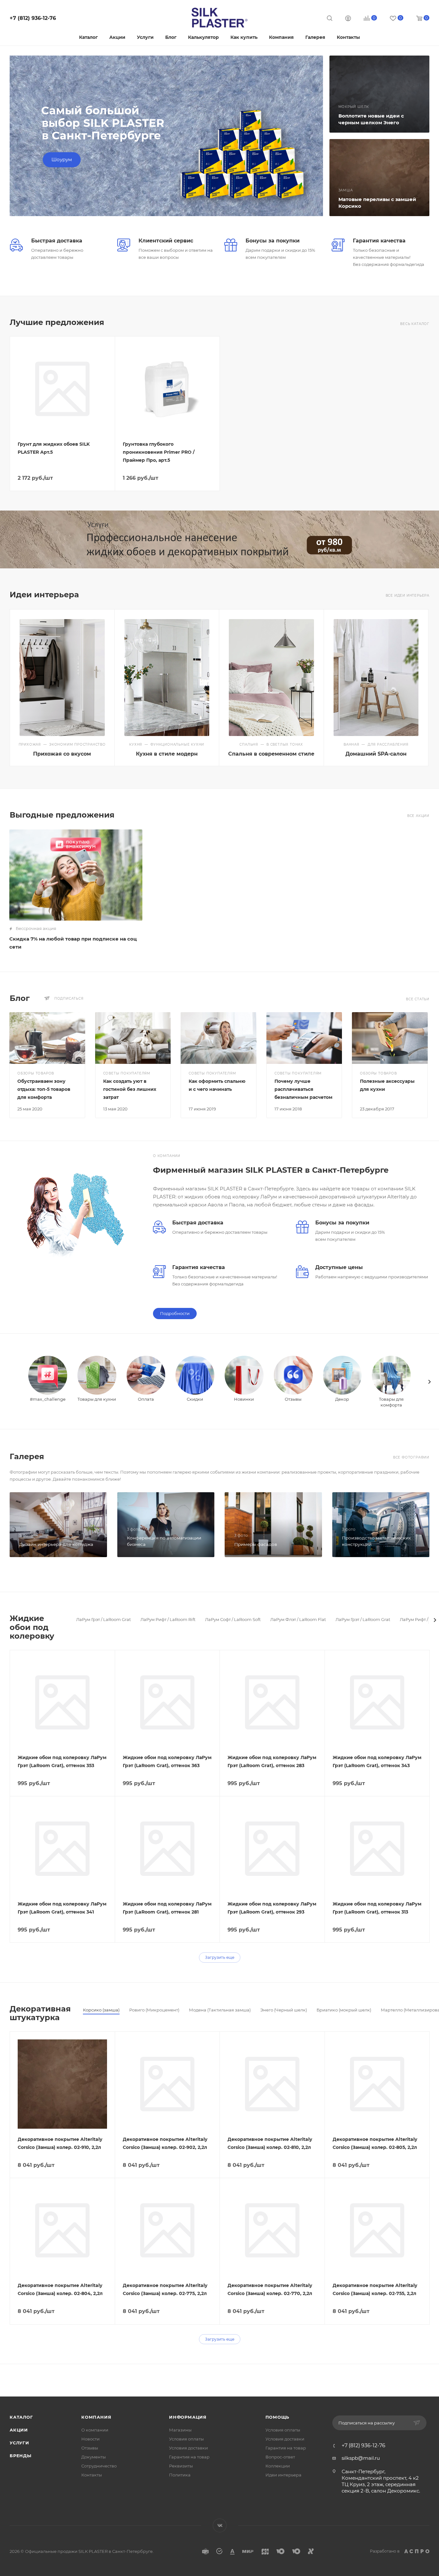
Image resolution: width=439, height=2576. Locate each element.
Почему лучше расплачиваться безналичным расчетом (303, 1089)
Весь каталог (415, 324)
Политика (180, 2475)
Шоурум (62, 159)
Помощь (278, 2417)
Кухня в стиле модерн (167, 754)
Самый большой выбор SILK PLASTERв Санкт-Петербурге (103, 123)
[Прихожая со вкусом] (62, 678)
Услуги (19, 2443)
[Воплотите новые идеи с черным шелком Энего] (380, 94)
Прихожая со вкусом (62, 754)
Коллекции (278, 2466)
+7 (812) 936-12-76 (33, 18)
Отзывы (90, 2448)
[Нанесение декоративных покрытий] (219, 539)
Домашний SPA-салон (376, 754)
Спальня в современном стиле (271, 754)
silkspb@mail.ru (361, 2458)
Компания (96, 2417)
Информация (188, 2417)
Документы (94, 2457)
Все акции (418, 816)
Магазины (180, 2430)
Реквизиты (181, 2466)
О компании (95, 2430)
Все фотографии (411, 1457)
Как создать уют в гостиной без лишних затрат (130, 1089)
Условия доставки (188, 2448)
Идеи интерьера (283, 2475)
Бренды (21, 2456)
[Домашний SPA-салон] (376, 678)
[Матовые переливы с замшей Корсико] (380, 178)
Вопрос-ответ (280, 2457)
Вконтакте (220, 2525)
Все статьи (418, 999)
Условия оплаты (186, 2439)
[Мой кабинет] (348, 19)
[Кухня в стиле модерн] (167, 678)
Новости (90, 2439)
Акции (19, 2430)
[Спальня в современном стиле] (271, 678)
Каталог (21, 2417)
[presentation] (429, 1382)
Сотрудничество (99, 2466)
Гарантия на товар (189, 2457)
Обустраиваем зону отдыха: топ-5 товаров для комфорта (44, 1089)
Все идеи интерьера (408, 596)
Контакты (92, 2475)
